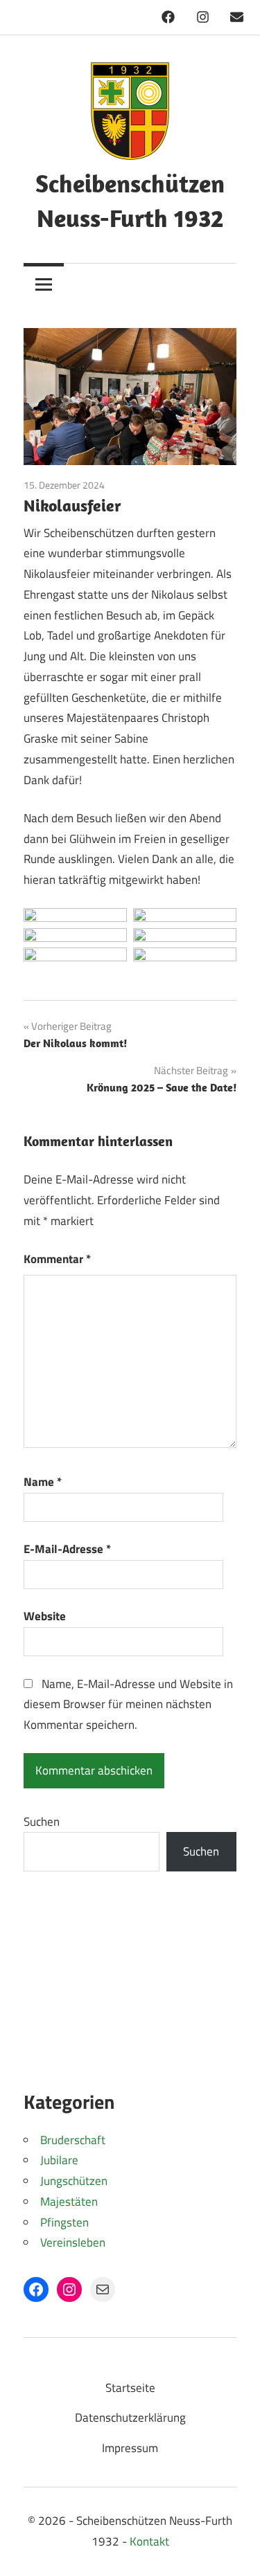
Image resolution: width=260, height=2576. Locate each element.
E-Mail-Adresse (67, 1549)
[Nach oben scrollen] (235, 2551)
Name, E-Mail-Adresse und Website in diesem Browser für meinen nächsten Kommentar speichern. (128, 1705)
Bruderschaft (73, 2140)
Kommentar (57, 1259)
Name (43, 1482)
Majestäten (69, 2202)
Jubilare (59, 2160)
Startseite (130, 2388)
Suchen (42, 1822)
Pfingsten (64, 2222)
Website (45, 1616)
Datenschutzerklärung (130, 2418)
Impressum (130, 2448)
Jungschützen (74, 2181)
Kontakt (149, 2541)
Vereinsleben (73, 2242)
